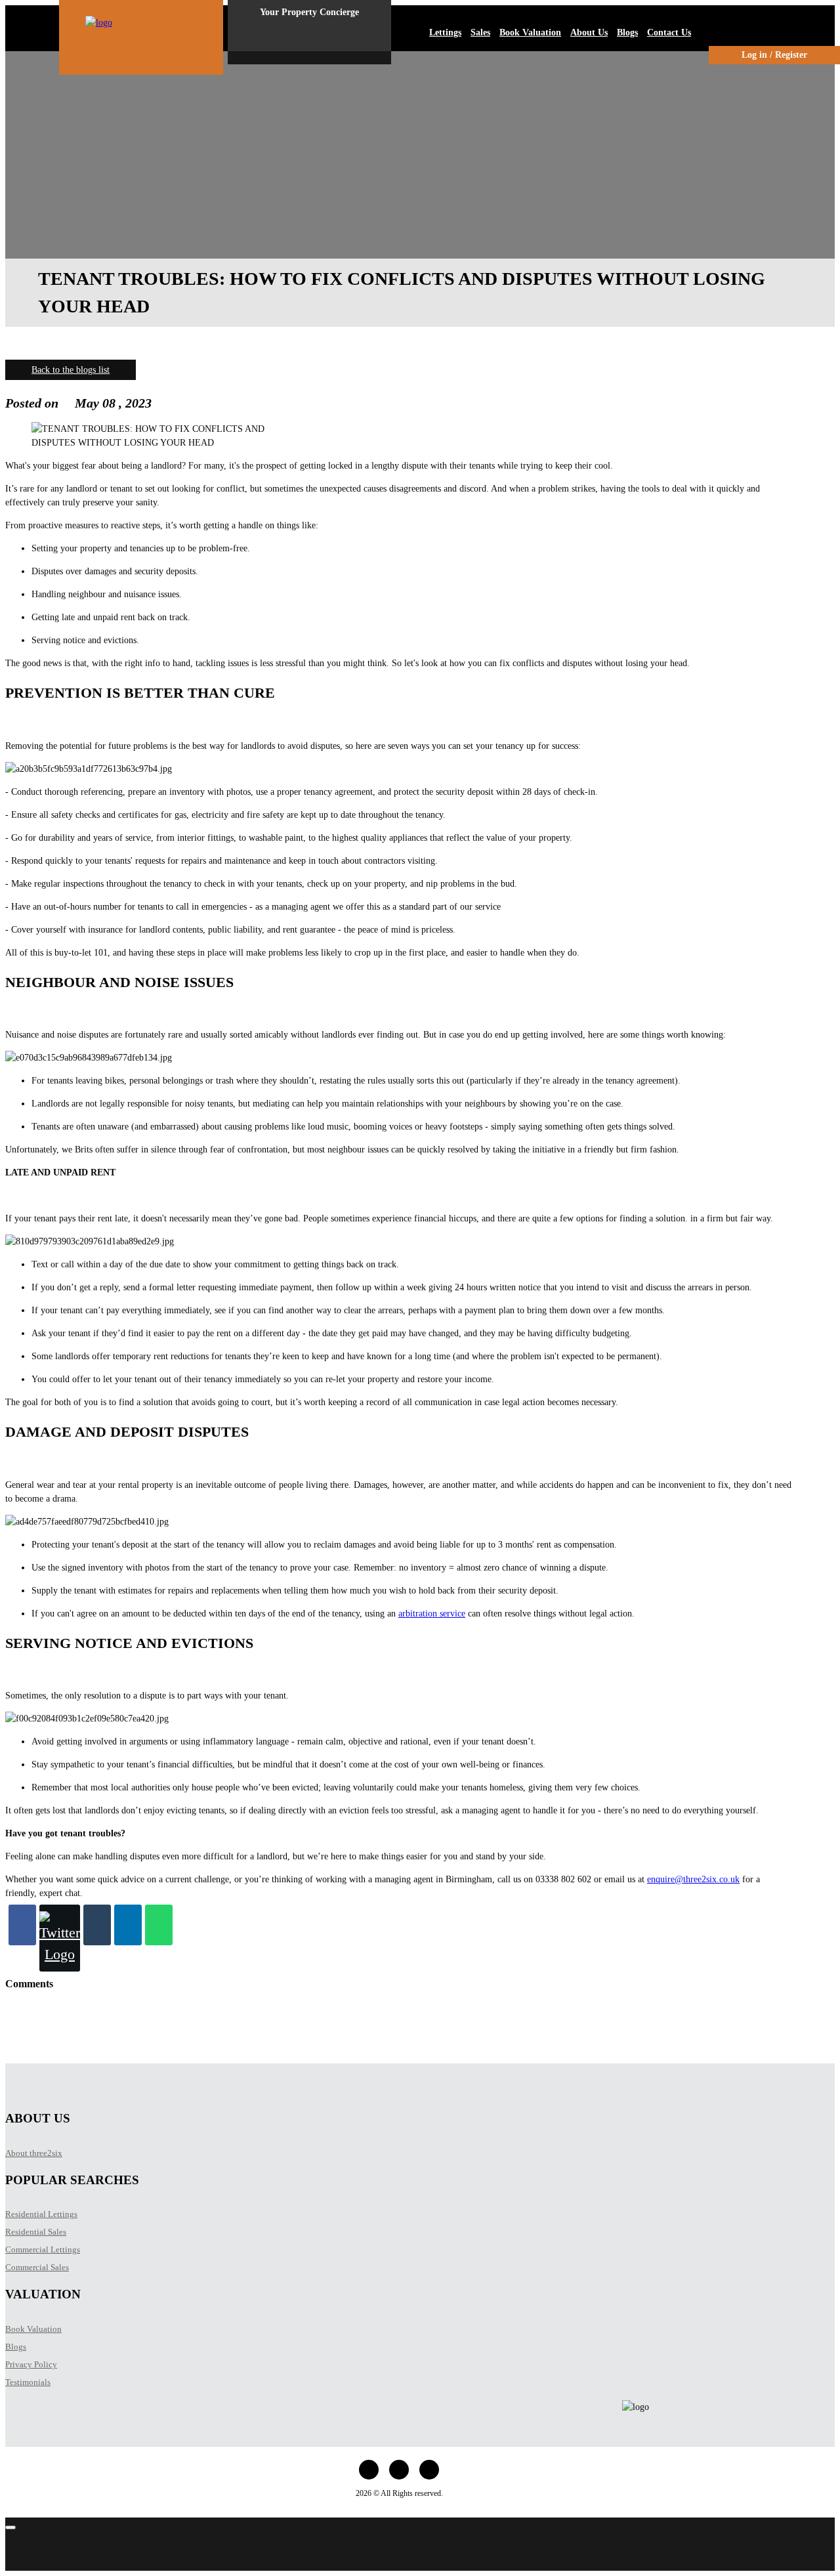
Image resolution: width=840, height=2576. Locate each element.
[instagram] (399, 2470)
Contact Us (669, 32)
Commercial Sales (37, 2267)
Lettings (445, 32)
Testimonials (28, 2382)
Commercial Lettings (43, 2249)
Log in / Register (774, 55)
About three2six (34, 2153)
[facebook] (369, 2470)
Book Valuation (530, 32)
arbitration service (432, 1614)
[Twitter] (60, 1938)
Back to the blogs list (71, 370)
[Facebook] (22, 1925)
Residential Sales (36, 2232)
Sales (480, 32)
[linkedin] (429, 2470)
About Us (589, 32)
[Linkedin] (128, 1925)
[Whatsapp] (159, 1925)
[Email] (97, 1925)
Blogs (627, 32)
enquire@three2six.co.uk (693, 1879)
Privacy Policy (31, 2364)
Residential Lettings (41, 2214)
